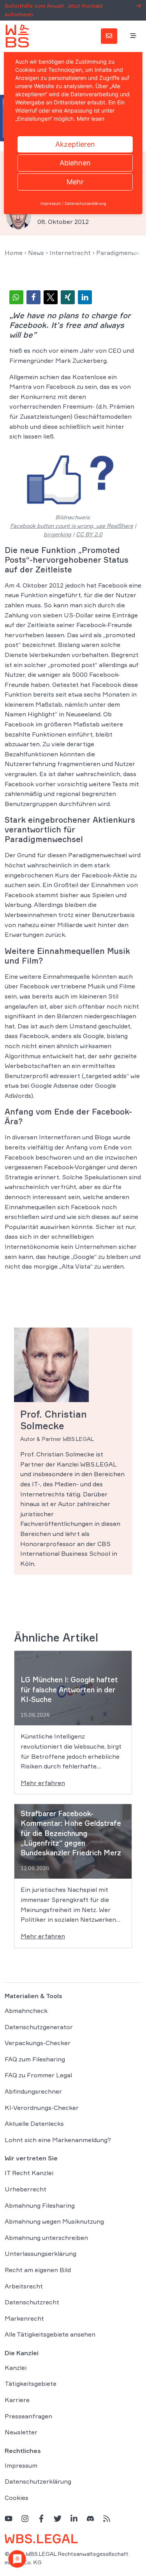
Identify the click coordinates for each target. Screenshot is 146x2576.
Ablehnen (75, 163)
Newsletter (21, 2432)
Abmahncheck (26, 2011)
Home (14, 253)
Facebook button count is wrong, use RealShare (72, 526)
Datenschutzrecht (32, 2302)
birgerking (57, 534)
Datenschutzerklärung (38, 2481)
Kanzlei (16, 2367)
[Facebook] (41, 2518)
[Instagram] (25, 2518)
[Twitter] (58, 2518)
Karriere (17, 2400)
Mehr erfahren (43, 1783)
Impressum (21, 2465)
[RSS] (107, 2518)
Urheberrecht (26, 2189)
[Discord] (90, 2518)
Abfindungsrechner (33, 2091)
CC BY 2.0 (89, 534)
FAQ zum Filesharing (35, 2059)
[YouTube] (9, 2518)
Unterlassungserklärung (40, 2254)
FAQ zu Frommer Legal (38, 2075)
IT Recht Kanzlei (29, 2173)
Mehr (75, 182)
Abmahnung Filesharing (40, 2205)
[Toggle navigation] (133, 36)
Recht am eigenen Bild (38, 2270)
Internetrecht (70, 253)
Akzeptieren (75, 144)
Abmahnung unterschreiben (46, 2237)
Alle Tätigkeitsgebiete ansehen (50, 2334)
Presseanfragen (28, 2416)
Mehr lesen (91, 119)
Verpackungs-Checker (38, 2043)
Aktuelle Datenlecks (34, 2124)
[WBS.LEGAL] (17, 36)
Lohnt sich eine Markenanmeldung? (58, 2139)
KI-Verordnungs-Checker (42, 2107)
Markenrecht (24, 2318)
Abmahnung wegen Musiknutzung (54, 2221)
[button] (16, 297)
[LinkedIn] (74, 2518)
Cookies (17, 2498)
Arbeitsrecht (24, 2286)
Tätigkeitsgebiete (31, 2384)
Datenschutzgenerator (39, 2026)
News (36, 253)
